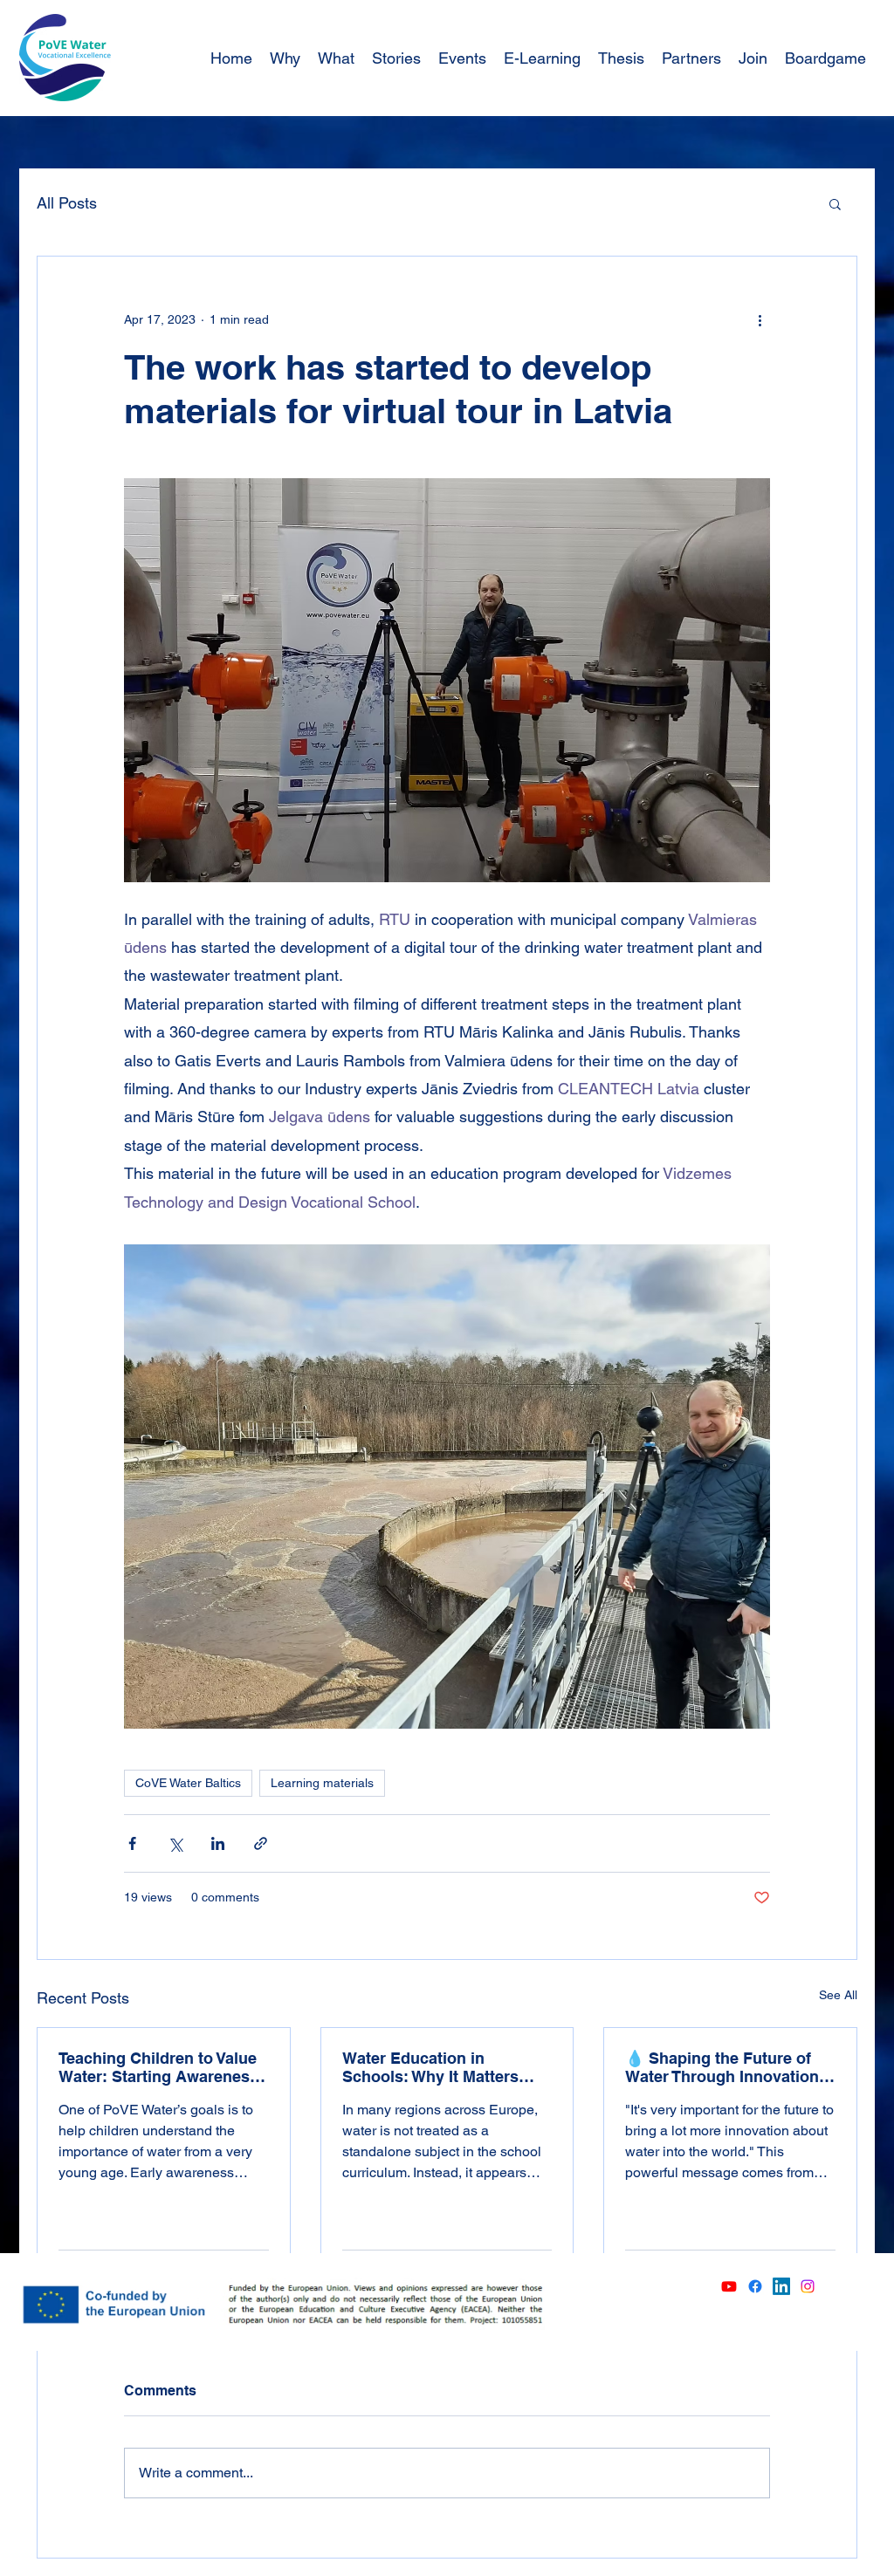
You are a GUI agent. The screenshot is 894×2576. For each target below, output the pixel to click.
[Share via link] (261, 1843)
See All (838, 1995)
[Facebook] (755, 2286)
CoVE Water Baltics (188, 1783)
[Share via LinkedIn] (218, 1843)
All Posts (67, 203)
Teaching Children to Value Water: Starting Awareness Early (158, 2067)
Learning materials (322, 1783)
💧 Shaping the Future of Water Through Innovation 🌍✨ (722, 2067)
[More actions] (760, 319)
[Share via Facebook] (132, 1843)
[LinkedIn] (781, 2286)
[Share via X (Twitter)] (175, 1843)
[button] (835, 203)
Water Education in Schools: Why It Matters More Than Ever (430, 2067)
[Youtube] (729, 2286)
